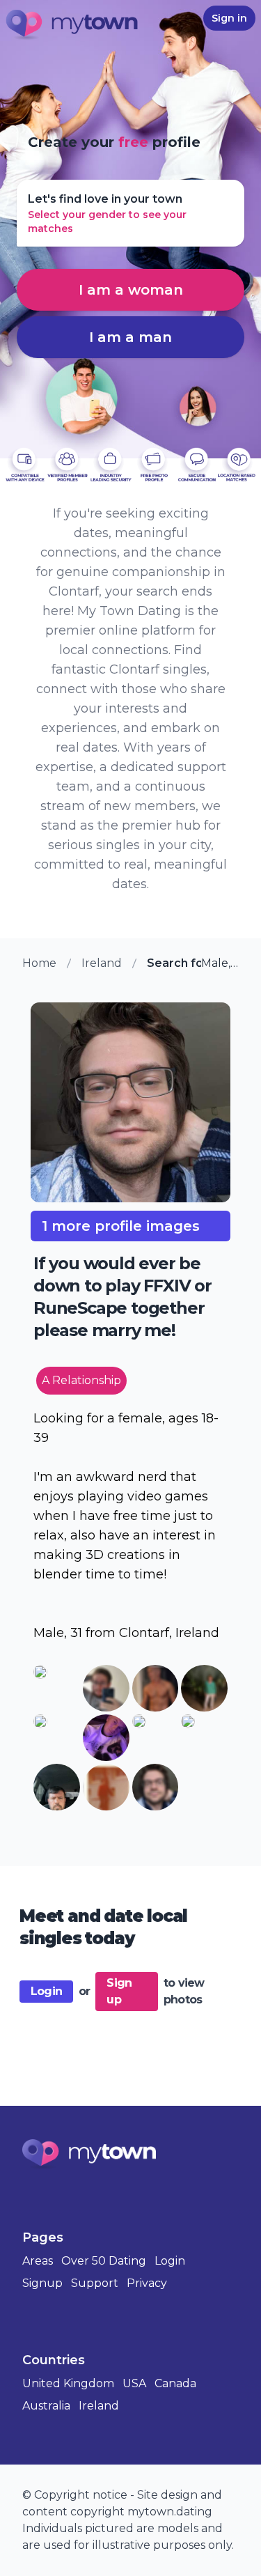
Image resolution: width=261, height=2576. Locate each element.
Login (46, 1991)
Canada (175, 2383)
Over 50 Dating (104, 2261)
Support (95, 2283)
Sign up (119, 1991)
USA (134, 2383)
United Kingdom (68, 2383)
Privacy (147, 2283)
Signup (42, 2283)
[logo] (72, 26)
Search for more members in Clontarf (174, 963)
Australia (46, 2406)
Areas (38, 2261)
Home (39, 963)
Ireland (102, 963)
